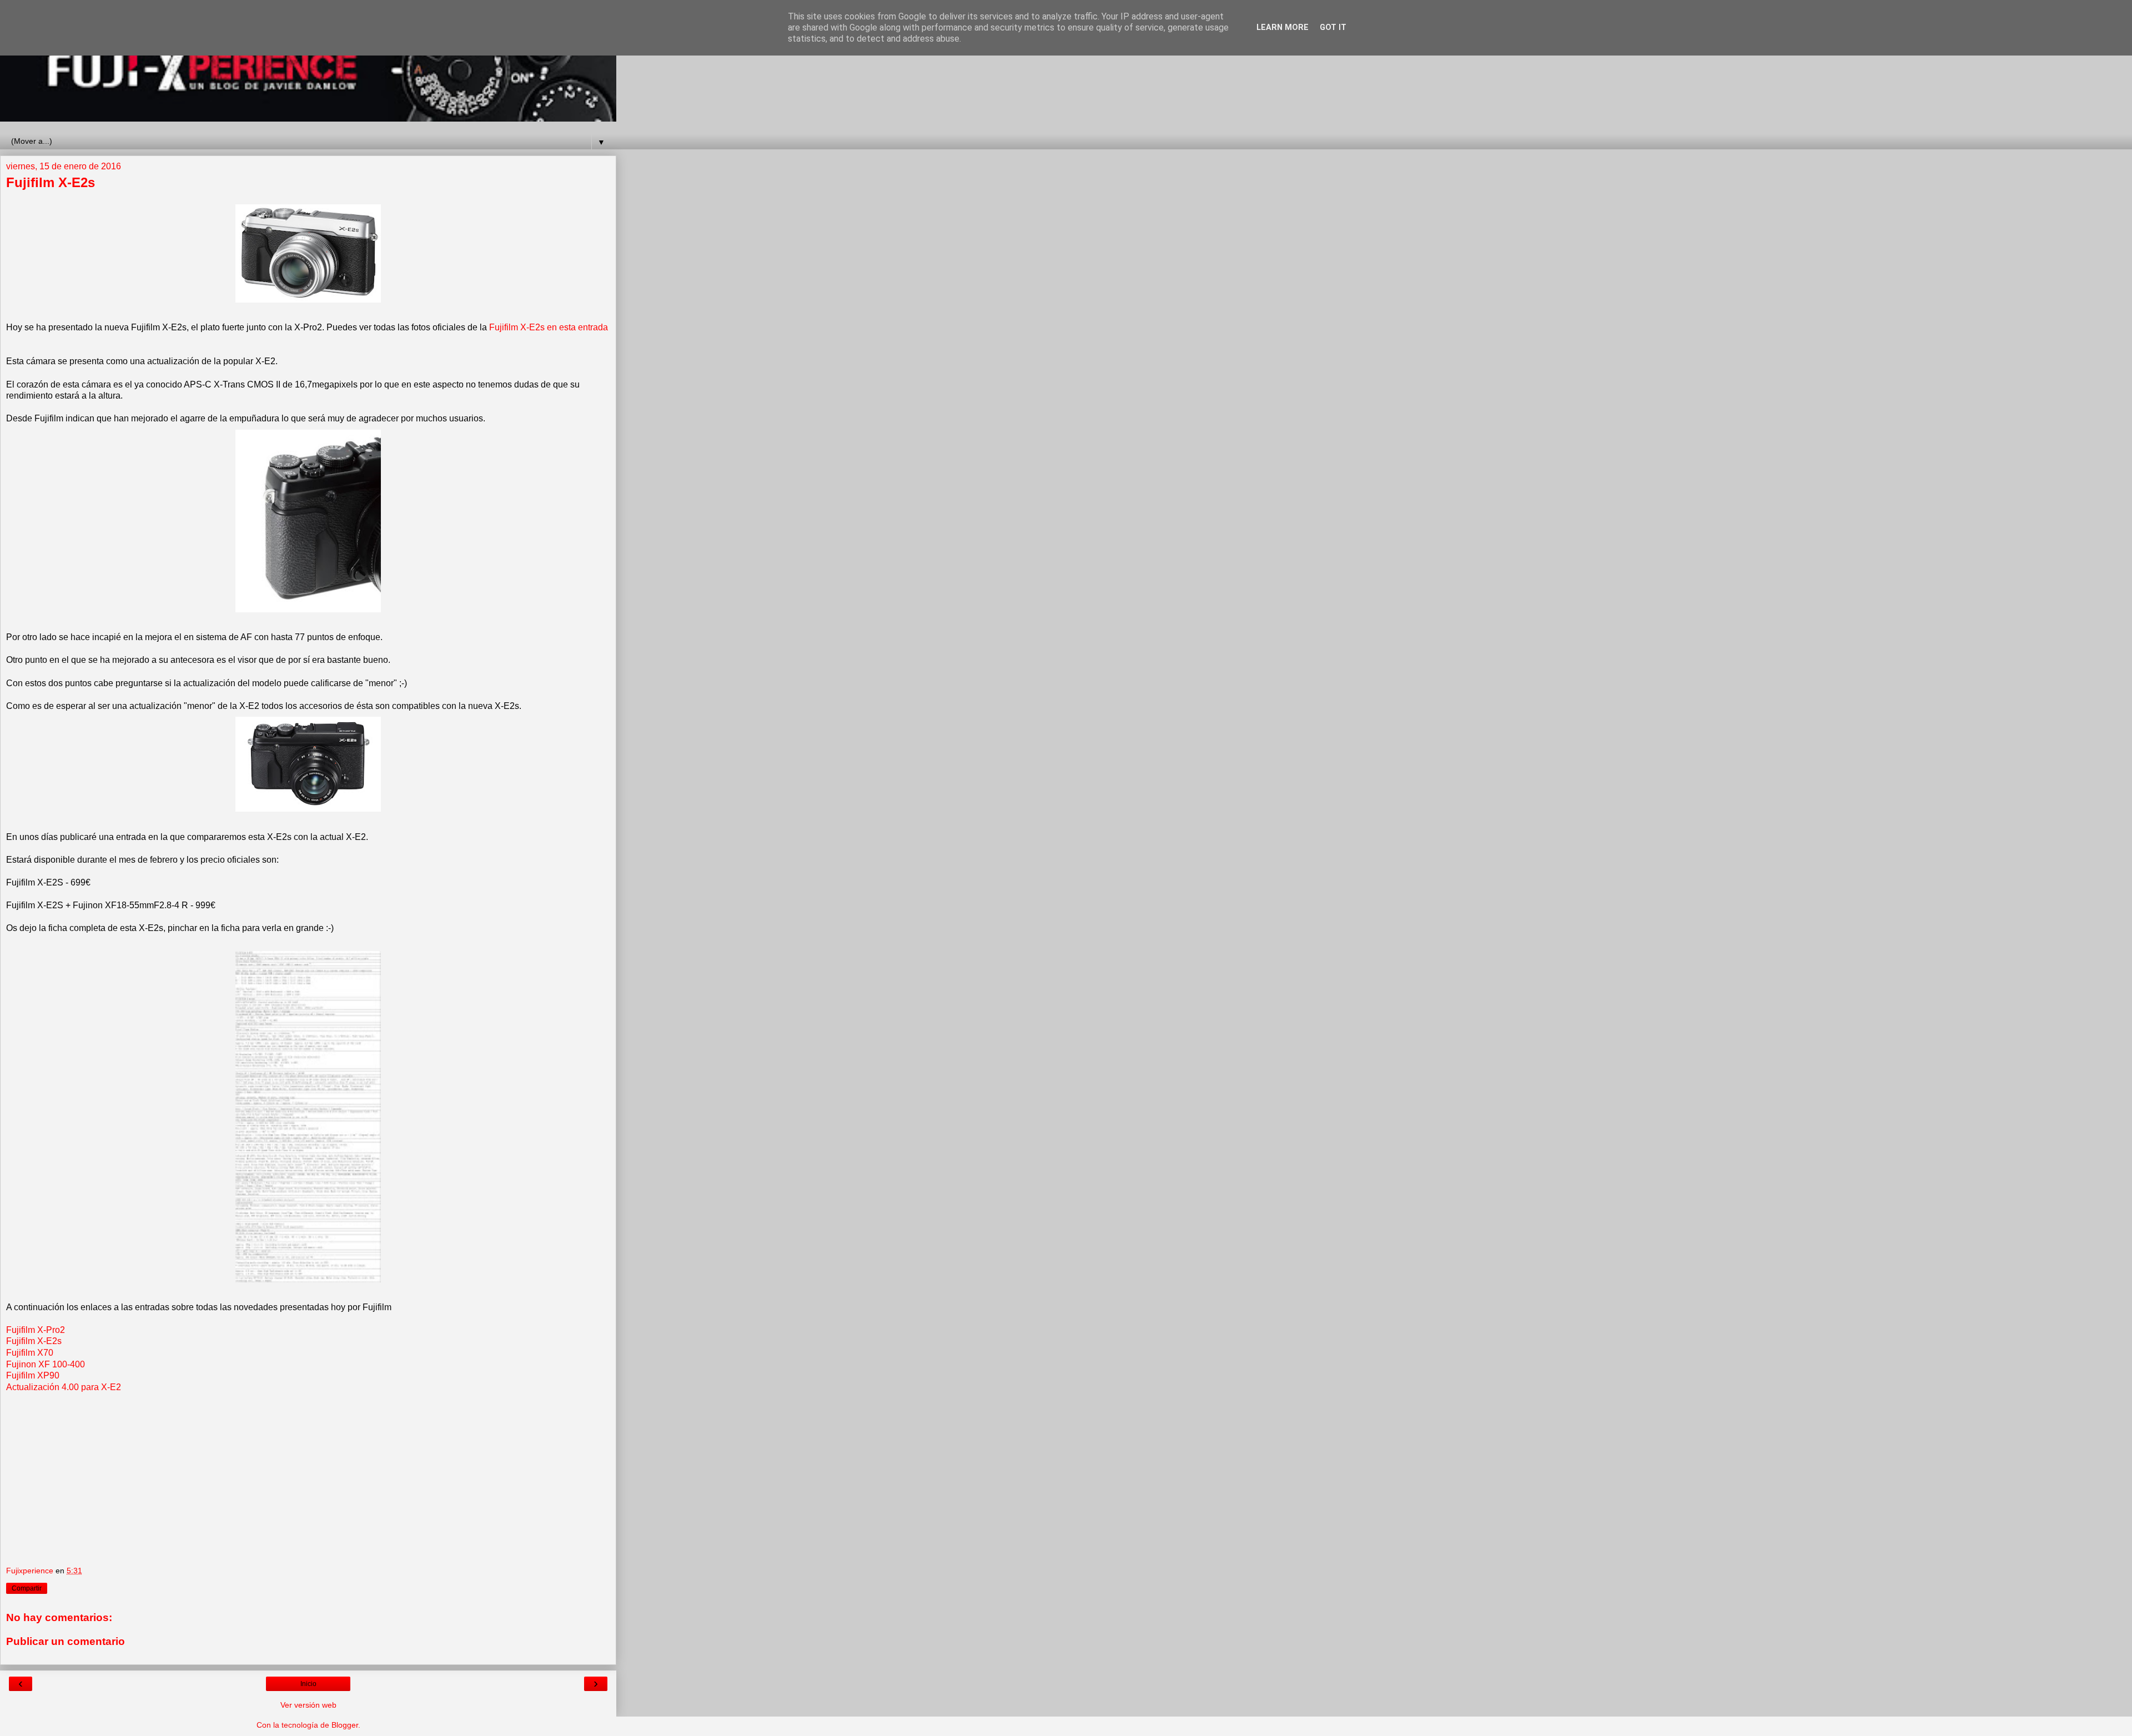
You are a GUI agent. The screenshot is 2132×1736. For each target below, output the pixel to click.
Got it (1333, 27)
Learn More (1283, 27)
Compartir (27, 1588)
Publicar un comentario (66, 1641)
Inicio (308, 1684)
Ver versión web (308, 1705)
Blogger (345, 1725)
